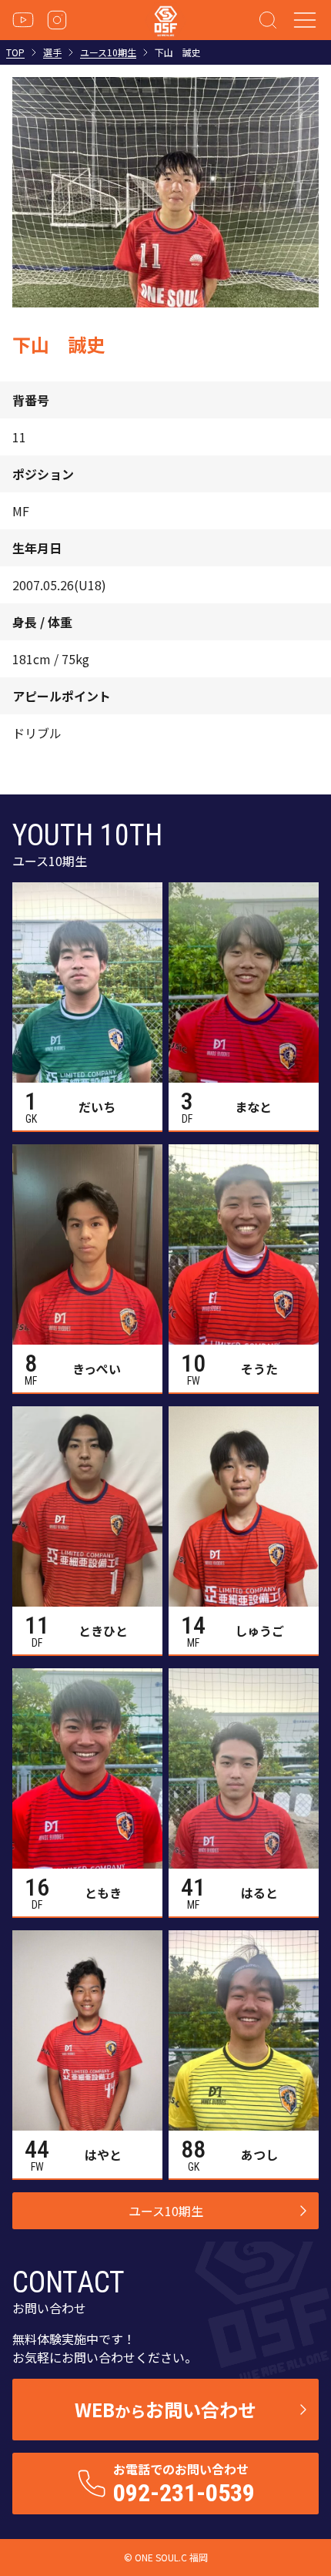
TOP (15, 52)
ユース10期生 (108, 52)
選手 (52, 52)
